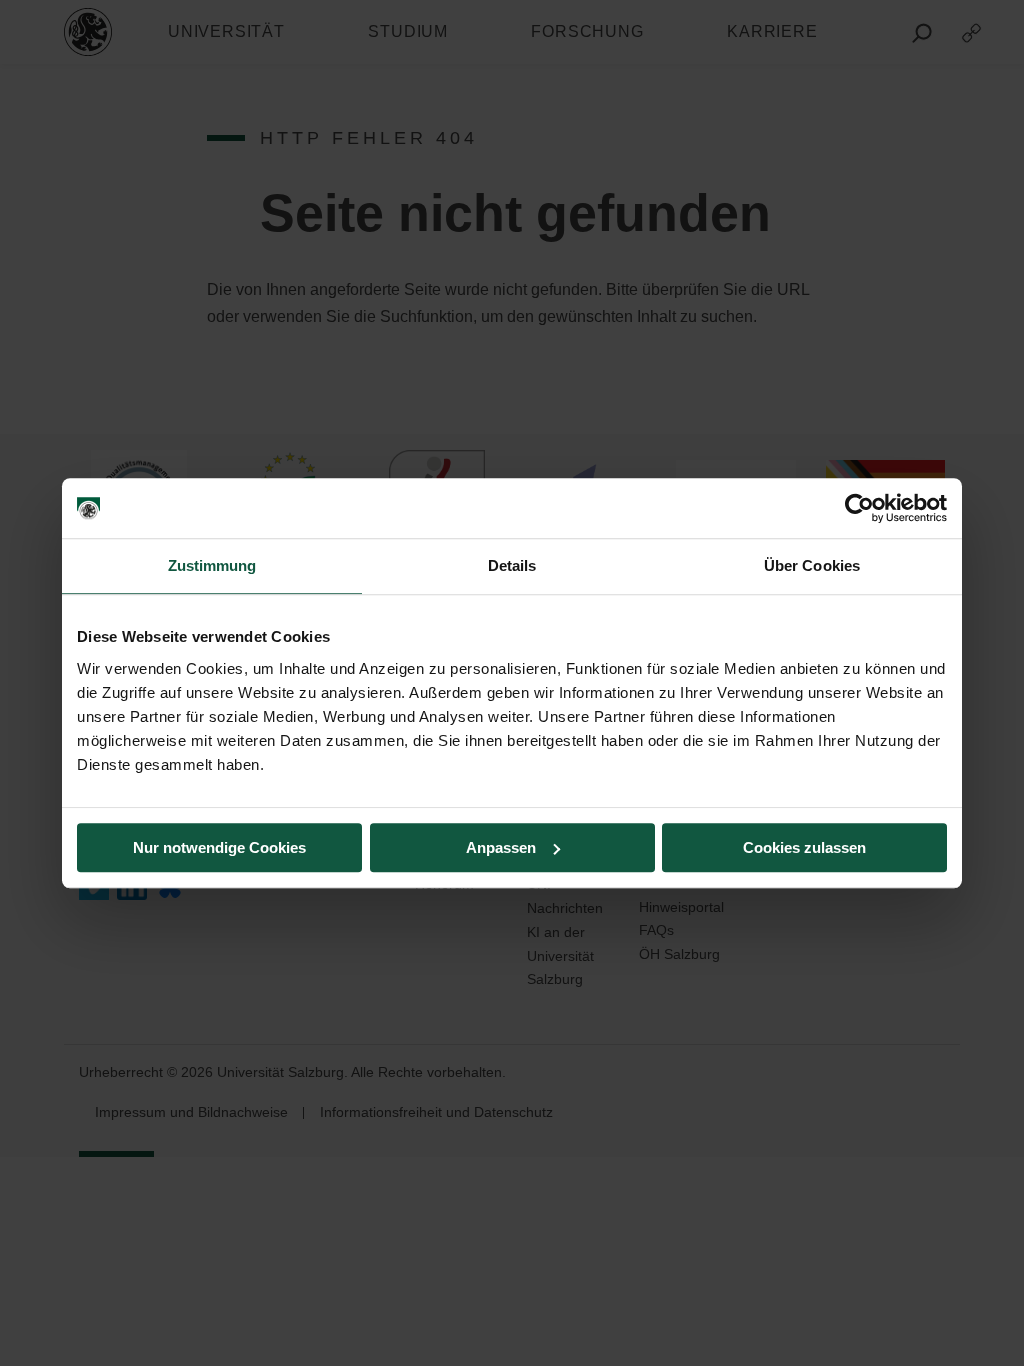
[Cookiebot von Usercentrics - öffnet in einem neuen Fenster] (859, 508)
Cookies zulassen (804, 847)
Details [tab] (512, 565)
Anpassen (501, 847)
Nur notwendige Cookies (219, 847)
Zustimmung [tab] (212, 565)
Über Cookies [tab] (812, 565)
